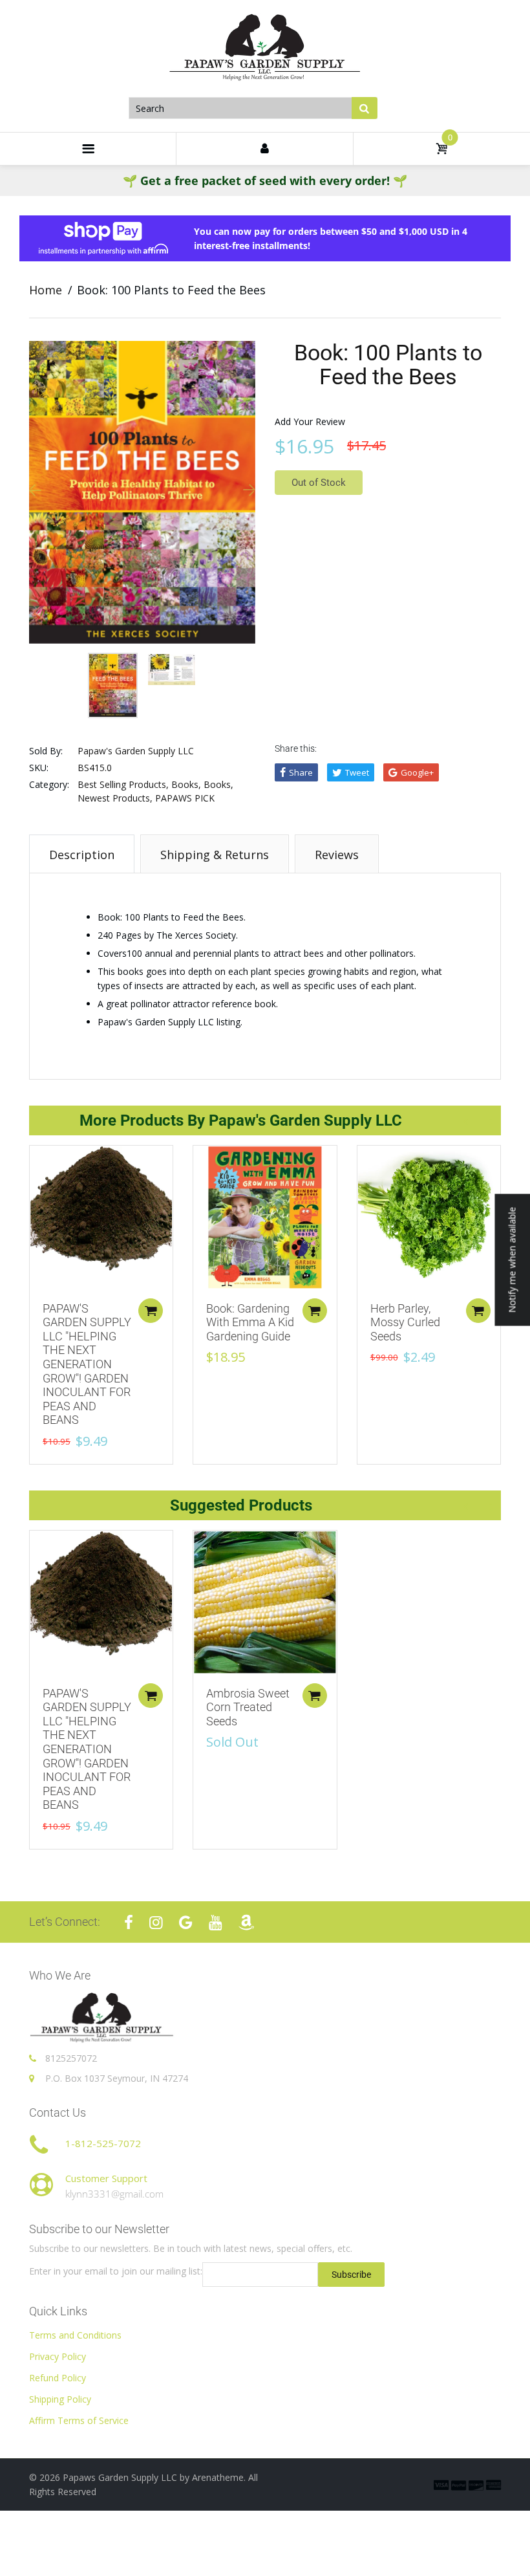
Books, (186, 784)
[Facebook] (129, 1922)
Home (46, 290)
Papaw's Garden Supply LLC (136, 751)
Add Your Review (310, 421)
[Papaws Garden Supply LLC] (265, 48)
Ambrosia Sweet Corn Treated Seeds (248, 1707)
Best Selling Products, (123, 784)
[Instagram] (156, 1922)
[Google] (186, 1922)
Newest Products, (115, 798)
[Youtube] (216, 1922)
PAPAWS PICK (185, 798)
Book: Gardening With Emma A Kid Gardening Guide (250, 1322)
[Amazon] (246, 1922)
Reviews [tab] (337, 855)
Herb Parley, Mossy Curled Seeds (405, 1322)
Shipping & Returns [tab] (215, 855)
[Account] (264, 149)
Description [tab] (82, 855)
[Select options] (151, 1311)
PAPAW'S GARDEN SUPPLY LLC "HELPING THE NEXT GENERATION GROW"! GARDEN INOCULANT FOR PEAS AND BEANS (87, 1364)
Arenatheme (218, 2477)
